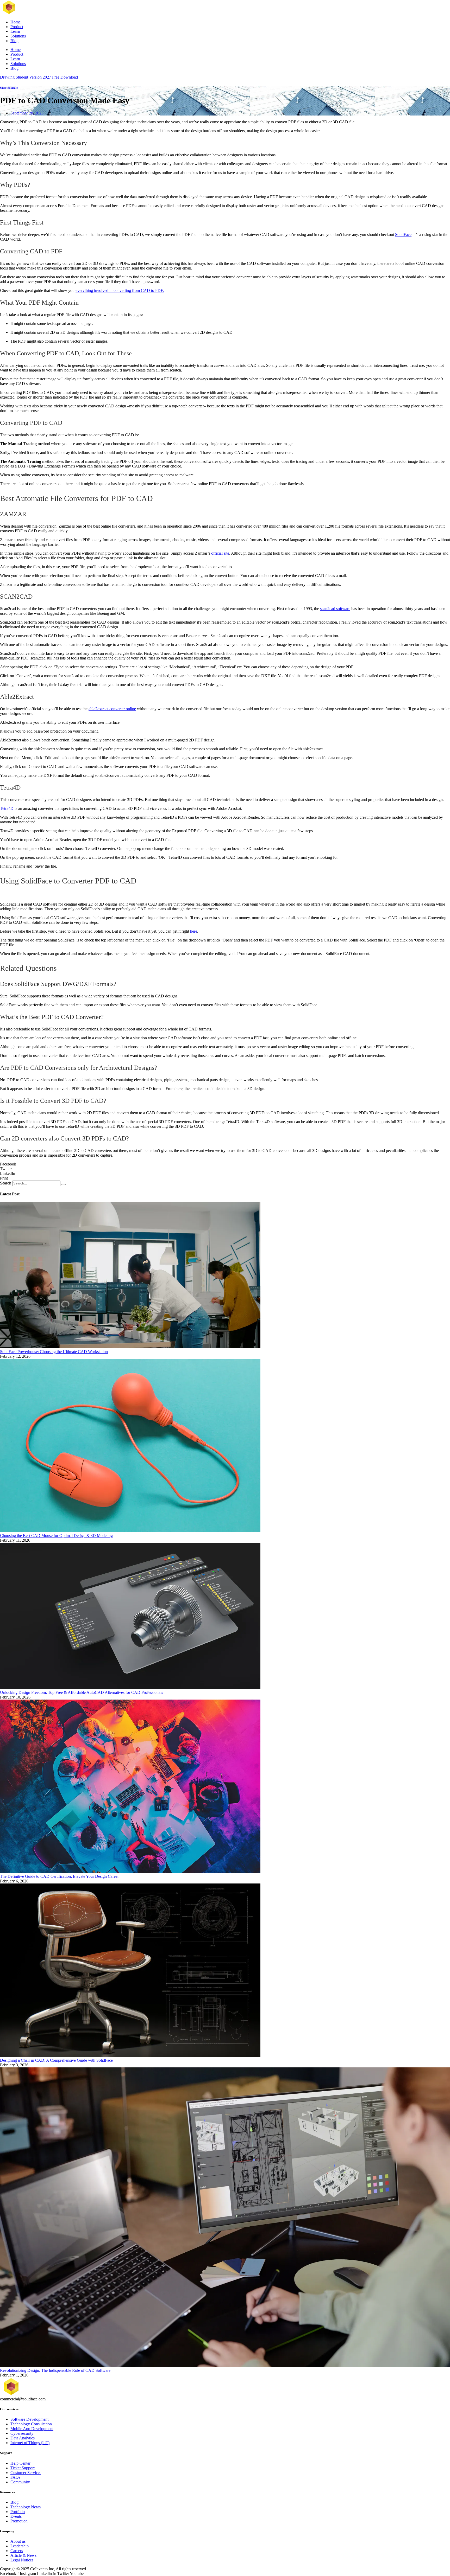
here (194, 931)
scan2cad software (335, 609)
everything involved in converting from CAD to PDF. (120, 290)
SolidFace (403, 235)
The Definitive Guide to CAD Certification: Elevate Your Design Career (59, 1876)
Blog (14, 41)
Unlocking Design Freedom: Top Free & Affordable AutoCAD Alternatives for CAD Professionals (82, 1692)
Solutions (18, 36)
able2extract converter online (112, 709)
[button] (225, 1164)
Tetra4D (7, 808)
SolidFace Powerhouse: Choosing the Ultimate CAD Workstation (54, 1352)
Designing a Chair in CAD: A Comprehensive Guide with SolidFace (56, 2060)
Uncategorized (9, 88)
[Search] (64, 1184)
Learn (15, 31)
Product (17, 27)
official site (220, 553)
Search (6, 1183)
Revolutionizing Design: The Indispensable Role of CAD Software (55, 2370)
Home (15, 22)
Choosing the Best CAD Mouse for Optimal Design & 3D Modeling (56, 1536)
